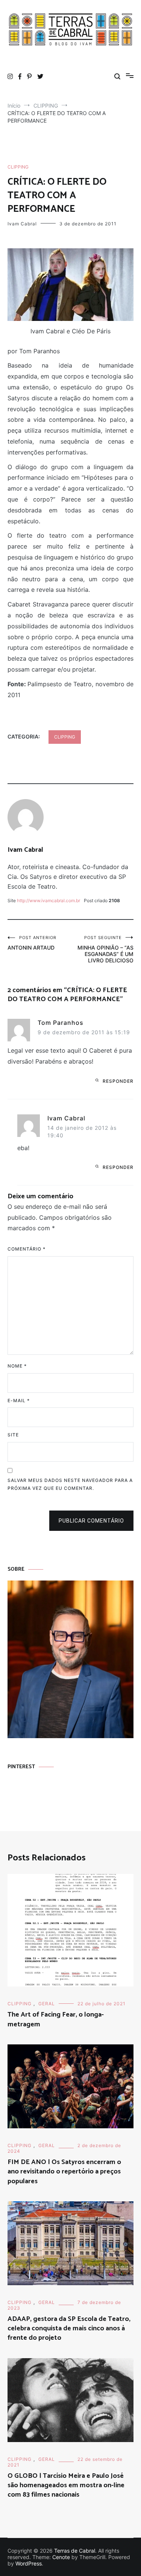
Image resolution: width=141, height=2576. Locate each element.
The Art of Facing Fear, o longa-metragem (56, 2019)
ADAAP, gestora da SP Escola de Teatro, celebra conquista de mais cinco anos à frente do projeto (69, 2328)
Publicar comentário (91, 1521)
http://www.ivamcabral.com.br (49, 900)
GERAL (47, 2004)
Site (13, 1435)
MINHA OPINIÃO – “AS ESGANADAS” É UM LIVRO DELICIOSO (105, 949)
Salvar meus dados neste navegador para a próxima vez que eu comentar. (70, 1484)
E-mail (19, 1400)
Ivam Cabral (22, 224)
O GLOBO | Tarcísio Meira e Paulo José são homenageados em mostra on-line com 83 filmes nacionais (66, 2485)
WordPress (29, 2563)
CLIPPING (18, 167)
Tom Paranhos (61, 1023)
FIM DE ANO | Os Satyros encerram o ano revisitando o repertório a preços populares (64, 2172)
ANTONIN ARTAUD (32, 943)
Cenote (61, 2557)
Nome (17, 1366)
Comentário (27, 1249)
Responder (118, 1081)
